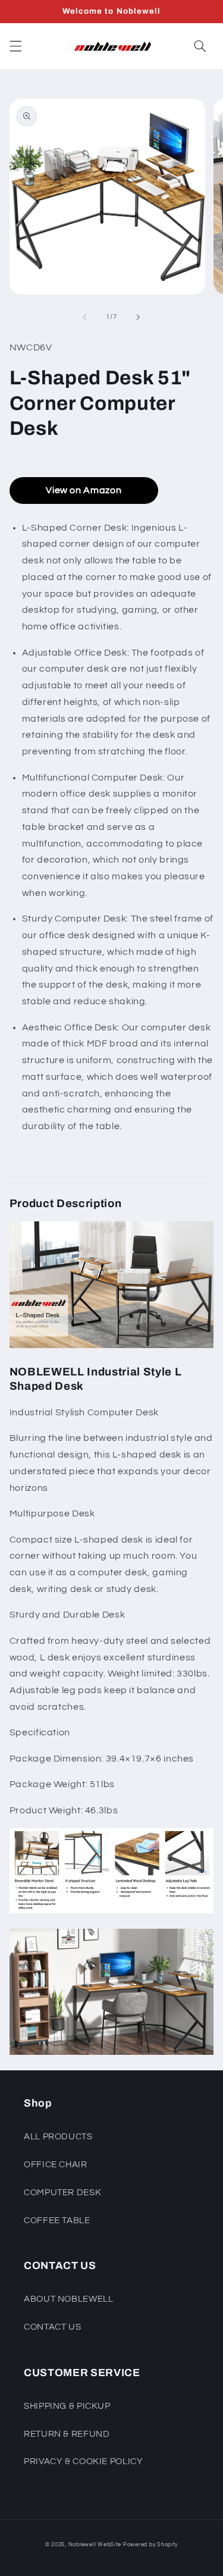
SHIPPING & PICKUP (67, 2406)
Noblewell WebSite (95, 2545)
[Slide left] (84, 317)
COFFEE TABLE (57, 2221)
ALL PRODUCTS (58, 2137)
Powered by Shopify (150, 2545)
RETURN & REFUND (67, 2434)
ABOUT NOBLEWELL (68, 2299)
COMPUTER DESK (62, 2193)
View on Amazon (84, 490)
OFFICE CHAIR (56, 2165)
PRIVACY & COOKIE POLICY (84, 2461)
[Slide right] (139, 317)
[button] (15, 46)
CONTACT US (52, 2327)
